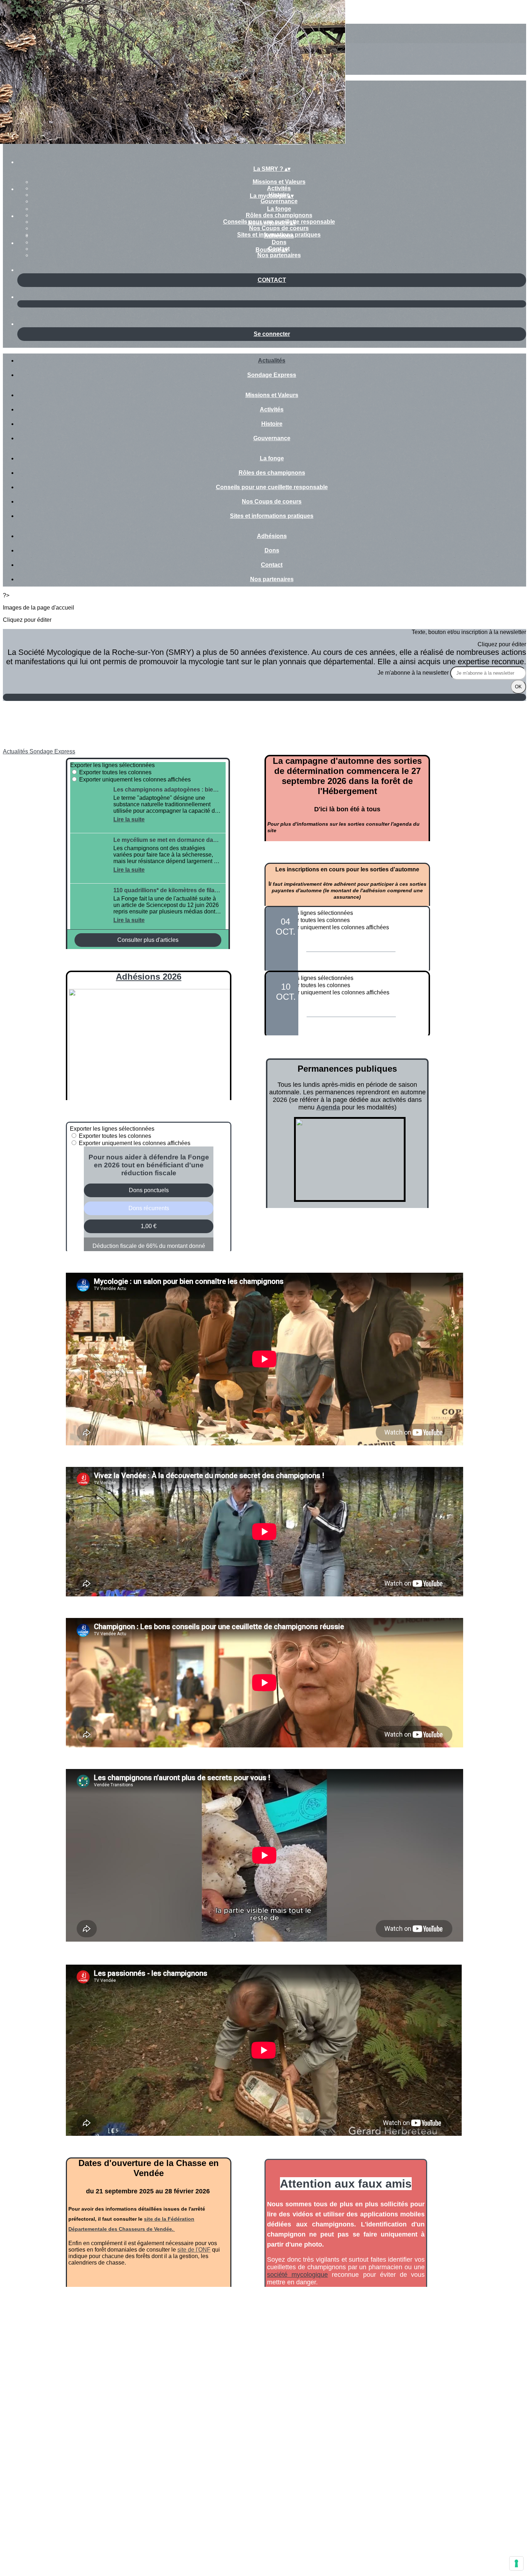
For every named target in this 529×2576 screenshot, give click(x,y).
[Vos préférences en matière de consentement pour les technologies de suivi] (516, 2563)
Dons (279, 242)
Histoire (272, 424)
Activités (279, 188)
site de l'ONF (194, 2250)
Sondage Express (272, 375)
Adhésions (279, 236)
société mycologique (297, 2275)
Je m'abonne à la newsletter (414, 673)
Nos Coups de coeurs (279, 228)
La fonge (279, 209)
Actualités (272, 361)
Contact (272, 565)
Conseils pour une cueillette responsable (272, 487)
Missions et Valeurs (279, 182)
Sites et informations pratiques (272, 516)
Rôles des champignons (279, 215)
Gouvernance (279, 201)
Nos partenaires (279, 255)
